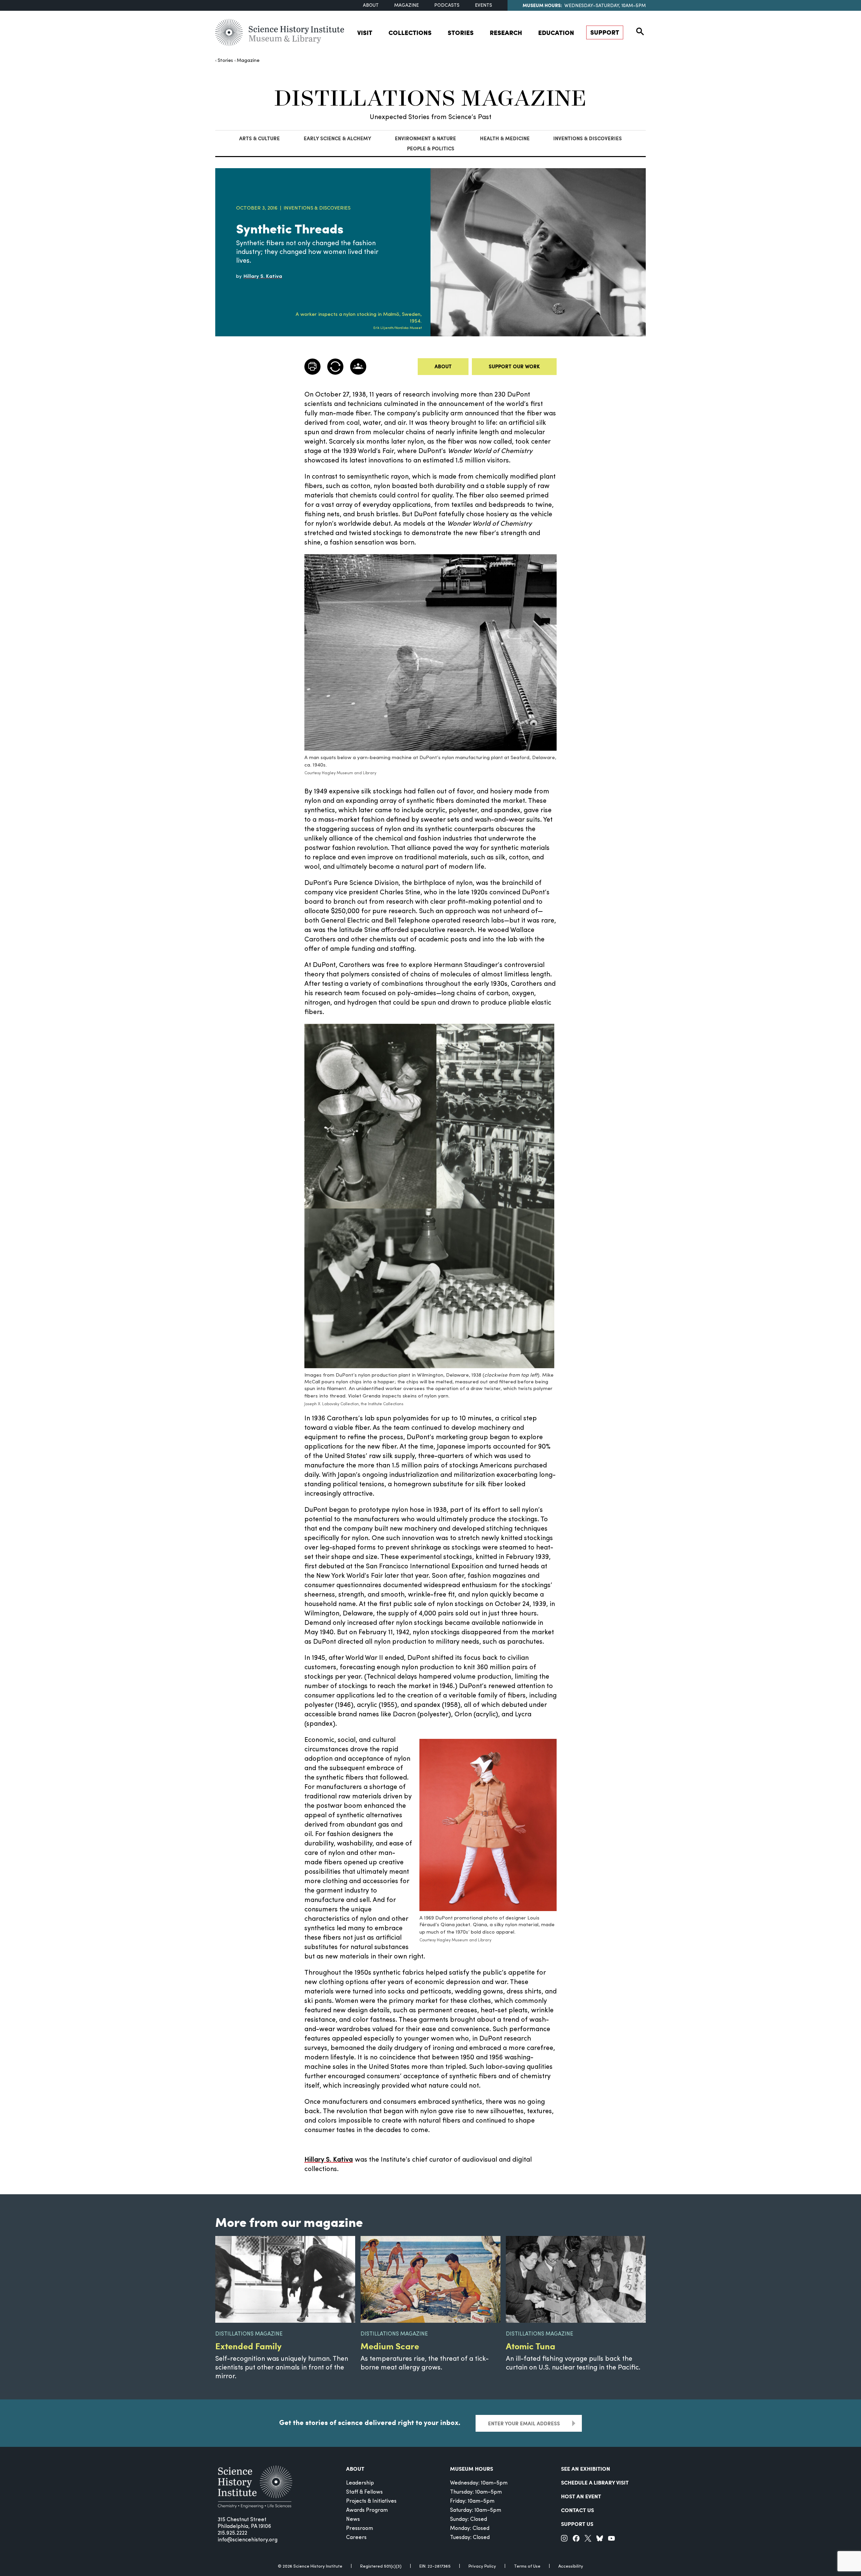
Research (506, 32)
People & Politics (431, 148)
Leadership (360, 2483)
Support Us (577, 2524)
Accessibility (571, 2566)
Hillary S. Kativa (329, 2160)
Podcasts (447, 6)
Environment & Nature (425, 138)
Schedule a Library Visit (595, 2482)
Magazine (406, 6)
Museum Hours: (542, 5)
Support (605, 32)
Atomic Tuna (531, 2346)
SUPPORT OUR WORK (514, 366)
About (371, 6)
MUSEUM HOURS (472, 2469)
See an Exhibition (586, 2469)
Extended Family (248, 2346)
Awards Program (367, 2510)
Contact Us (577, 2510)
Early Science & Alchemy (338, 138)
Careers (356, 2538)
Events (483, 6)
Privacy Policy (482, 2566)
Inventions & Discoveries (588, 138)
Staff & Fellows (364, 2492)
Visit (365, 32)
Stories (461, 32)
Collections (410, 32)
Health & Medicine (505, 138)
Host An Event (581, 2496)
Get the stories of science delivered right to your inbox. (370, 2422)
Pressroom (360, 2529)
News (353, 2519)
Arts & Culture (259, 138)
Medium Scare (390, 2346)
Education (556, 32)
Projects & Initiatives (371, 2501)
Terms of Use (527, 2566)
